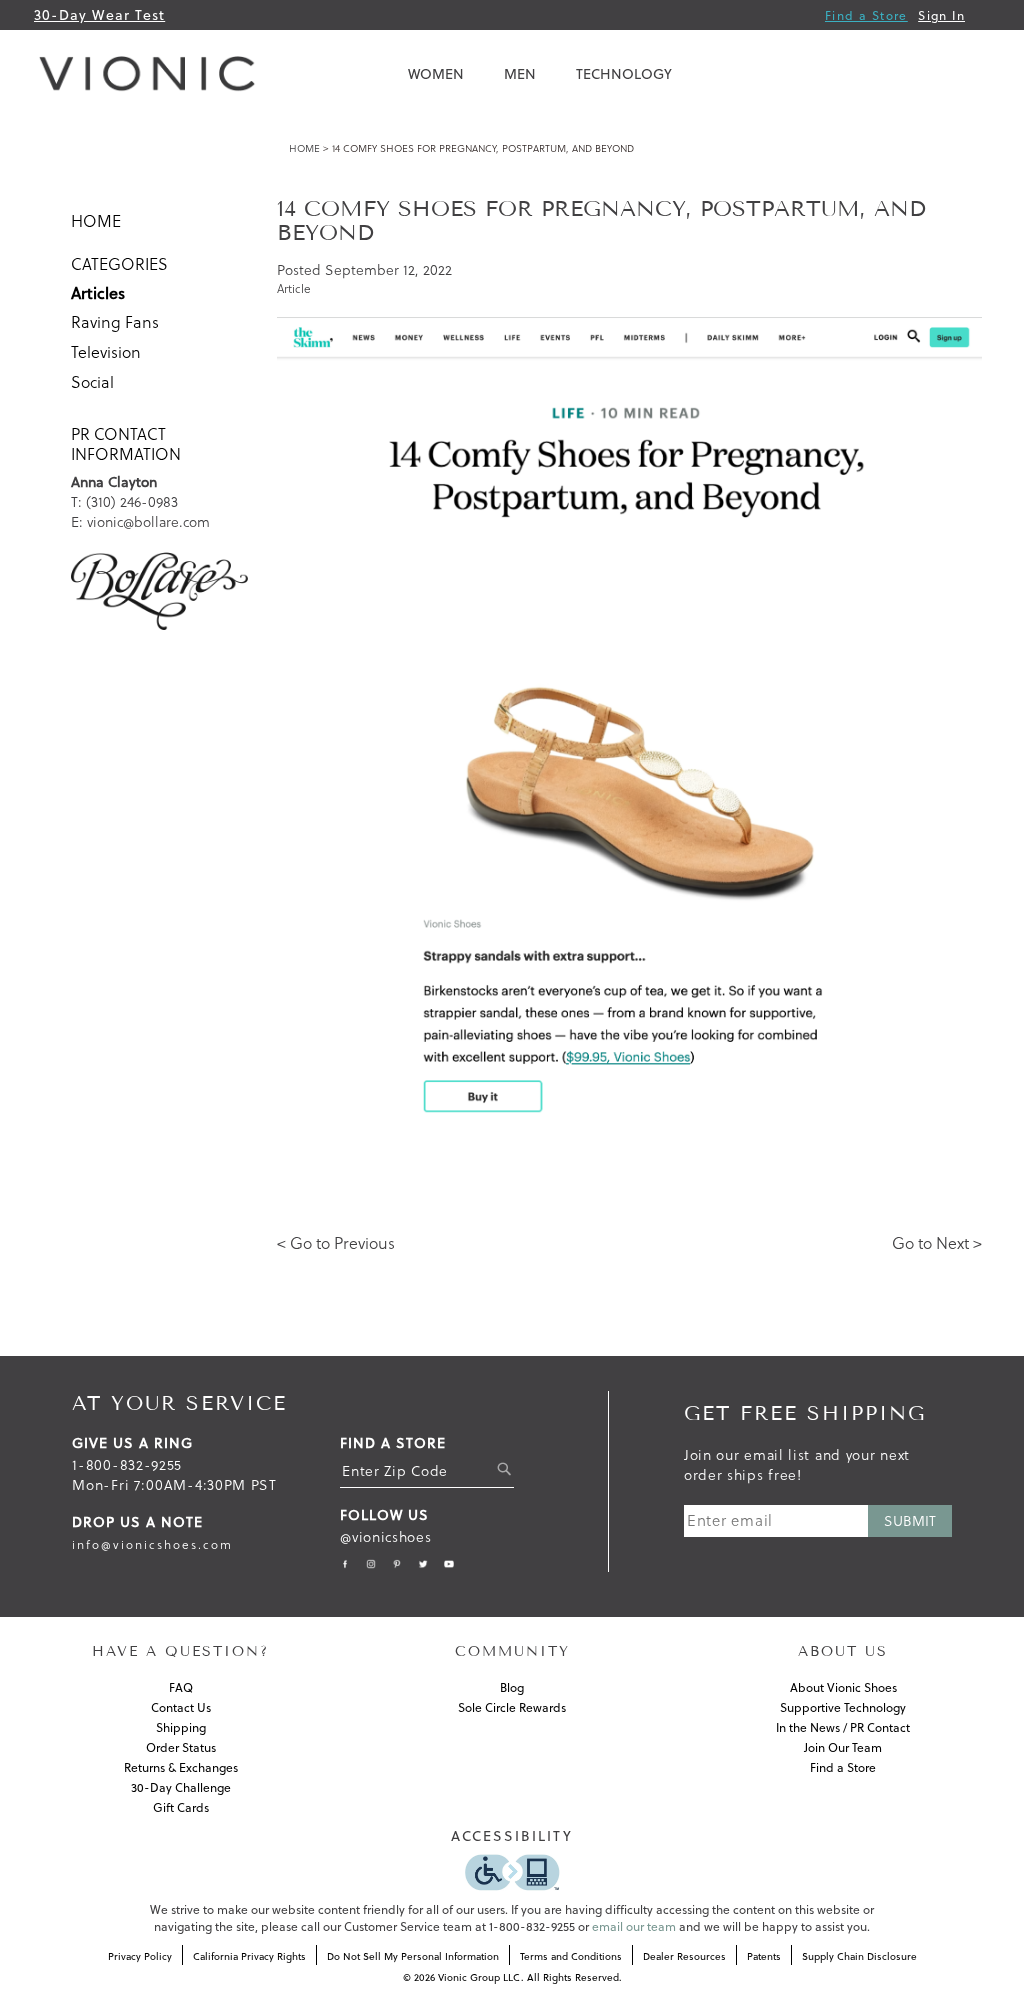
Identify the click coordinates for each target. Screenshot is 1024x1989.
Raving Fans (115, 322)
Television (106, 352)
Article (294, 288)
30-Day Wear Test (99, 15)
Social (92, 382)
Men (520, 74)
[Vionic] (152, 74)
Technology (624, 74)
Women (436, 74)
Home (304, 148)
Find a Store (866, 15)
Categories (119, 264)
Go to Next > (937, 1243)
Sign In (941, 15)
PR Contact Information (126, 444)
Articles (98, 293)
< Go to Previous (336, 1243)
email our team (634, 1926)
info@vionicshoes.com (152, 1544)
